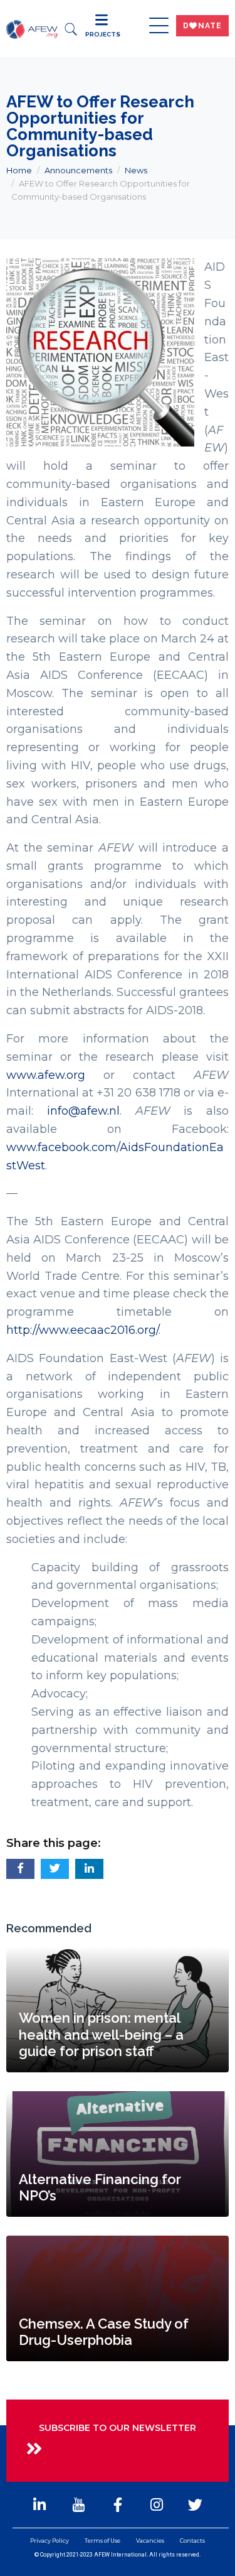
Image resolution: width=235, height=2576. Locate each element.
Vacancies (150, 2541)
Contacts (192, 2541)
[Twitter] (196, 2504)
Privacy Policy (50, 2541)
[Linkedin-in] (39, 2504)
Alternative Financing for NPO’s (100, 2187)
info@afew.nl (83, 1111)
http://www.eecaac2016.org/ (82, 1330)
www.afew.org (46, 1075)
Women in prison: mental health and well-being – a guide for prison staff (101, 2034)
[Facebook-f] (117, 2504)
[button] (20, 1869)
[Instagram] (157, 2504)
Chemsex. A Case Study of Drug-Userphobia (104, 2332)
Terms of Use (102, 2541)
